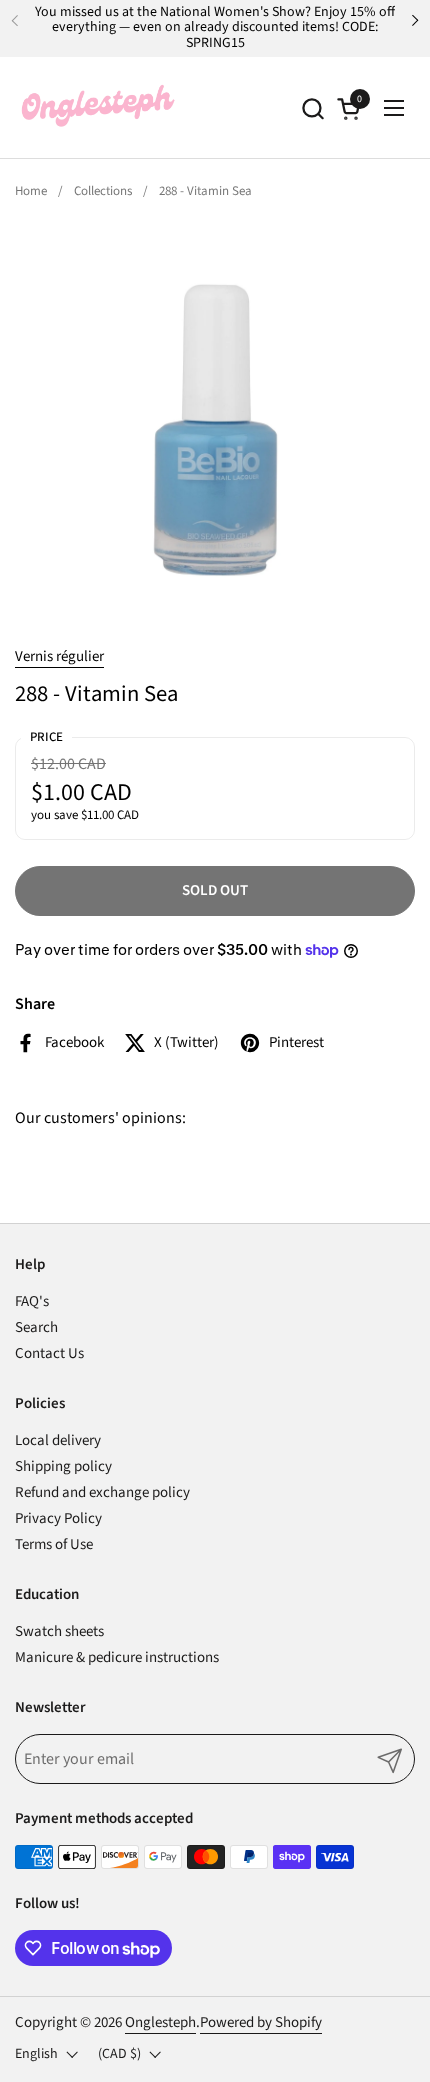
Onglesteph (160, 2022)
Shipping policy (63, 1466)
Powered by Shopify (261, 2022)
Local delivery (58, 1440)
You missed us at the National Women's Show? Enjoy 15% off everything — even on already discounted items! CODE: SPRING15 (215, 28)
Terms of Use (54, 1544)
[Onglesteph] (97, 108)
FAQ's (32, 1301)
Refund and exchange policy (102, 1492)
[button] (312, 108)
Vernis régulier (59, 656)
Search (36, 1327)
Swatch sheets (59, 1631)
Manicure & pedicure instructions (117, 1657)
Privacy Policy (58, 1518)
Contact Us (49, 1353)
